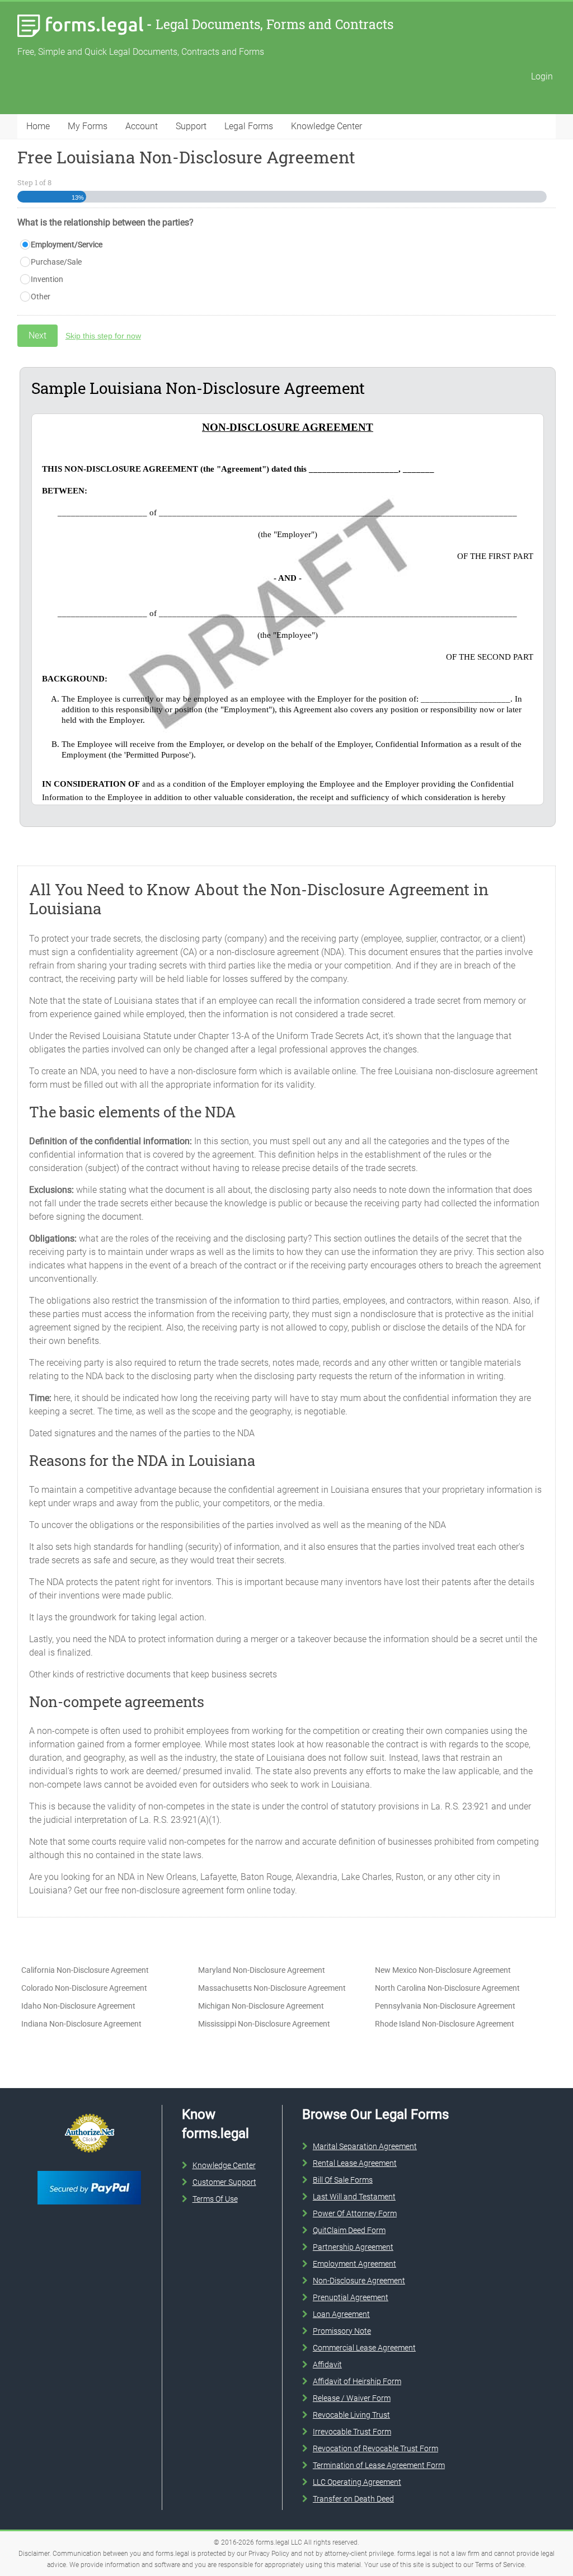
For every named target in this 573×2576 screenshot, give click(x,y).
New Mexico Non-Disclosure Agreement (443, 1970)
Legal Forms (249, 126)
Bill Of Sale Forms (343, 2180)
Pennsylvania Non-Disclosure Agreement (445, 2006)
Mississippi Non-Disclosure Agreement (264, 2024)
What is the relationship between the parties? (105, 222)
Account (142, 126)
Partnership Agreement (353, 2247)
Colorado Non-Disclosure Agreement (84, 1988)
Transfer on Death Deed (353, 2499)
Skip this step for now (103, 336)
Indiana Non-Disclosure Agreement (81, 2024)
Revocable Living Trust (351, 2415)
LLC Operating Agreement (357, 2482)
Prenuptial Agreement (351, 2297)
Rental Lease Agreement (355, 2163)
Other (41, 297)
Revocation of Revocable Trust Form (375, 2448)
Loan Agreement (341, 2314)
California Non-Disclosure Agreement (85, 1970)
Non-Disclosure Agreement (359, 2281)
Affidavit (327, 2365)
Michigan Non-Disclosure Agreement (261, 2006)
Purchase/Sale (56, 262)
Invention (47, 279)
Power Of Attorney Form (355, 2213)
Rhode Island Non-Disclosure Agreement (445, 2024)
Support (191, 126)
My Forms (88, 126)
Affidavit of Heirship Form (357, 2381)
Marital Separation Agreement (365, 2146)
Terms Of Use (215, 2199)
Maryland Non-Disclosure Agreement (262, 1970)
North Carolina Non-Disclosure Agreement (447, 1988)
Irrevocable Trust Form (352, 2432)
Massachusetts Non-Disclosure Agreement (272, 1988)
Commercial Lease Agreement (364, 2348)
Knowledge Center (327, 126)
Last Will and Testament (354, 2197)
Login (542, 76)
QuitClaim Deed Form (349, 2230)
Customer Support (224, 2182)
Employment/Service (67, 245)
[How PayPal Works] (89, 2169)
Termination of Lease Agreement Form (379, 2465)
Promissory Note (342, 2331)
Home (38, 126)
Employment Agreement (354, 2264)
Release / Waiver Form (352, 2398)
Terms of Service (500, 2565)
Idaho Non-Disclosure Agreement (78, 2006)
